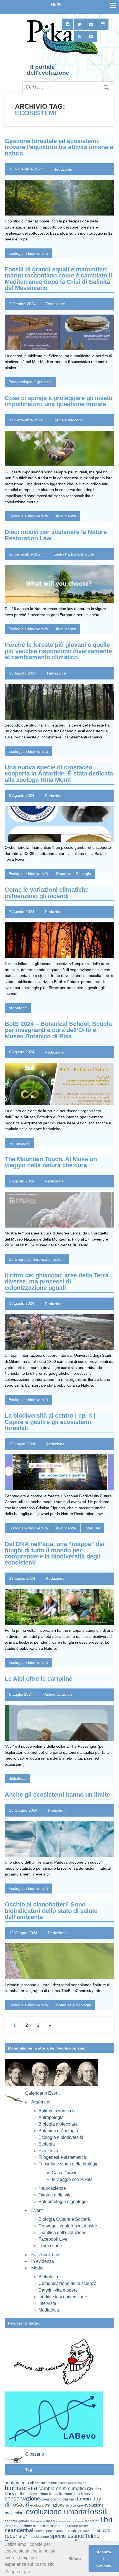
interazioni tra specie (70, 2521)
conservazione (22, 2499)
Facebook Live (53, 2239)
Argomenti (18, 1008)
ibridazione (38, 2521)
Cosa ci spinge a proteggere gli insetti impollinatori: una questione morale (59, 401)
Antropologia (51, 2117)
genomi (24, 2521)
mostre (84, 2526)
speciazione (40, 2537)
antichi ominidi (46, 2483)
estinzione (55, 2505)
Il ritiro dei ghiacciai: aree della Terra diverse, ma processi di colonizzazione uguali (57, 1281)
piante (72, 2531)
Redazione (63, 169)
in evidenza (66, 516)
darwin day (88, 2499)
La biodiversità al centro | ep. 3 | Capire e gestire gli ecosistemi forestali (50, 1422)
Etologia (47, 2144)
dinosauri (17, 2504)
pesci (60, 2531)
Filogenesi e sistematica (62, 2157)
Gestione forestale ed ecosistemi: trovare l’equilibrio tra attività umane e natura (59, 147)
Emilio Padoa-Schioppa (74, 554)
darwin (68, 2499)
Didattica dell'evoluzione (63, 2233)
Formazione (19, 1143)
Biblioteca (17, 1778)
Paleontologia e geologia (30, 382)
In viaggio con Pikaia (72, 2179)
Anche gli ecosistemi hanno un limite (57, 1795)
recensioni (17, 2536)
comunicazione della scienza (71, 2494)
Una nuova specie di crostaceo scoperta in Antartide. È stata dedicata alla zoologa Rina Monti (59, 774)
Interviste (92, 1528)
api (85, 2483)
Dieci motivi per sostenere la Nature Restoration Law (56, 535)
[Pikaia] (61, 54)
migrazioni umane (64, 2526)
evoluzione (74, 2505)
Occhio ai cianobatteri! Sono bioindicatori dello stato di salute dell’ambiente (51, 1911)
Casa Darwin (65, 2173)
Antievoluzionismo (57, 2111)
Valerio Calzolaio (58, 1694)
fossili (98, 2511)
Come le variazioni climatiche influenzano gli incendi (47, 893)
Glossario (35, 2454)
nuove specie (44, 2531)
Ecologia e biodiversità (28, 253)
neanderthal (19, 2530)
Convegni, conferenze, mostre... (37, 1259)
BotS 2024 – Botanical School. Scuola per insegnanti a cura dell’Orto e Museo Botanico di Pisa (58, 1030)
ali (32, 2483)
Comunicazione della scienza (68, 2283)
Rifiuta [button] (75, 2559)
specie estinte (67, 2536)
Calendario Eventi (43, 2093)
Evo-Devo (48, 2151)
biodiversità (21, 2488)
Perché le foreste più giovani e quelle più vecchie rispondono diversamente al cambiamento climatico (58, 651)
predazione (87, 2531)
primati (103, 2530)
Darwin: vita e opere (58, 2290)
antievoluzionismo (70, 2483)
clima (23, 2494)
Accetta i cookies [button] (104, 2559)
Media (37, 2268)
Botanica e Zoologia (74, 874)
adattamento (17, 2483)
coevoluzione (38, 2494)
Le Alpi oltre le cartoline (38, 1679)
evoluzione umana (56, 2512)
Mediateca (49, 2310)
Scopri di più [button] (18, 2572)
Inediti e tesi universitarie (63, 2297)
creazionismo (51, 2499)
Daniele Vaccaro (68, 420)
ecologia (37, 2505)
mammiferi (41, 2526)
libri (106, 2520)
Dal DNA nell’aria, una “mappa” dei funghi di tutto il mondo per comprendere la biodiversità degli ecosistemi (55, 1553)
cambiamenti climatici (62, 2488)
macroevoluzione (18, 2526)
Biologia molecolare (58, 2124)
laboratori (92, 2521)
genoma (11, 2521)
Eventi (37, 2210)
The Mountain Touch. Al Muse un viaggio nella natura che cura (51, 1162)
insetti (51, 2521)
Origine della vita (55, 2195)
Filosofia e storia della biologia (68, 2164)
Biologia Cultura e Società (64, 2219)
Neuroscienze (52, 2188)
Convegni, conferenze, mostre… (70, 2226)
